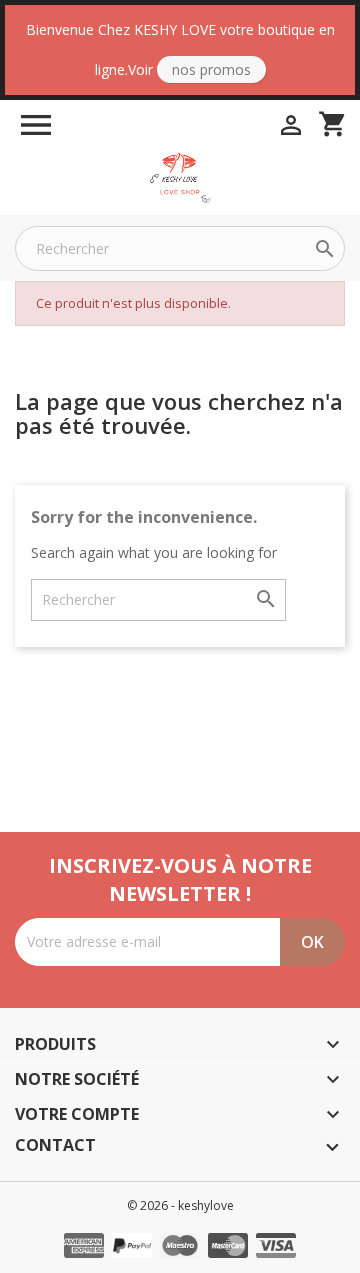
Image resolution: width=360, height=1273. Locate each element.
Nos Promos (211, 69)
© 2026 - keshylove (180, 1205)
